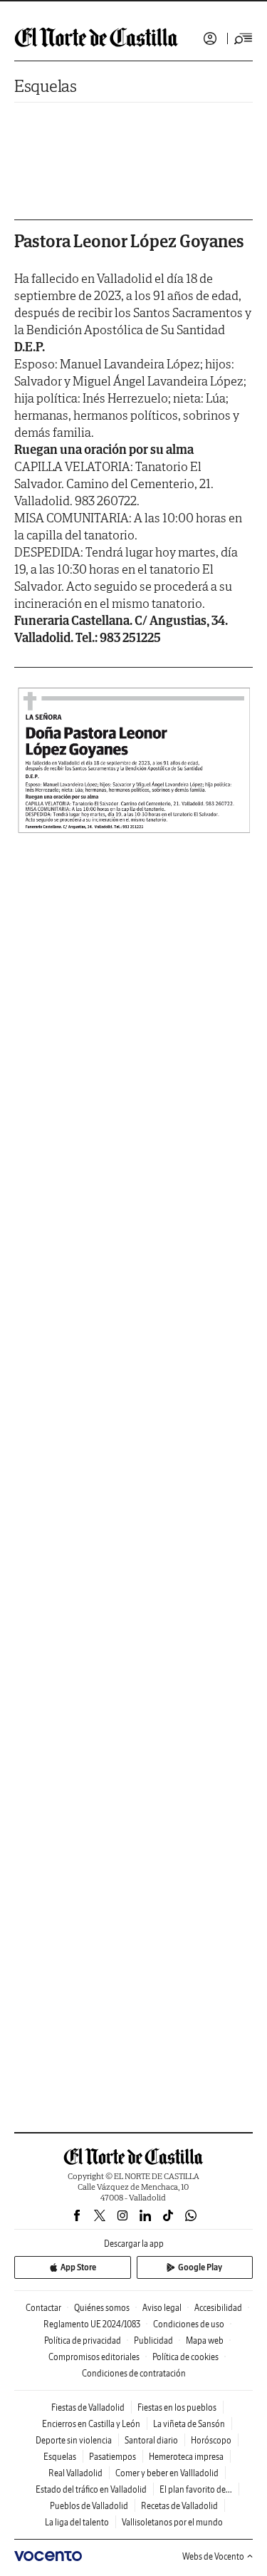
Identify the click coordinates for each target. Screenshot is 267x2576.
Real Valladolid (75, 2473)
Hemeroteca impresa (186, 2457)
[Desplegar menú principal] (244, 38)
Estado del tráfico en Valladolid (91, 2489)
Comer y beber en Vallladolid (167, 2473)
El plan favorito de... (196, 2489)
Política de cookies (185, 2357)
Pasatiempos (112, 2457)
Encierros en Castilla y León (91, 2424)
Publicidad (153, 2340)
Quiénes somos (102, 2308)
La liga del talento (77, 2522)
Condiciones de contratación (134, 2373)
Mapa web (205, 2340)
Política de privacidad (83, 2340)
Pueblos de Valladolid (89, 2506)
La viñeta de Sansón (189, 2424)
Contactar (43, 2308)
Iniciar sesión (210, 38)
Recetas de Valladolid (179, 2506)
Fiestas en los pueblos (177, 2407)
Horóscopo (211, 2440)
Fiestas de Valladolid (88, 2407)
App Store (78, 2267)
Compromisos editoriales (94, 2357)
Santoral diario (151, 2440)
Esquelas (46, 86)
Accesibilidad (218, 2308)
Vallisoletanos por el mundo (172, 2522)
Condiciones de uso (189, 2324)
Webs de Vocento (213, 2556)
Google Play (200, 2267)
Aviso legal (162, 2308)
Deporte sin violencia (74, 2440)
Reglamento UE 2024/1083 (92, 2324)
